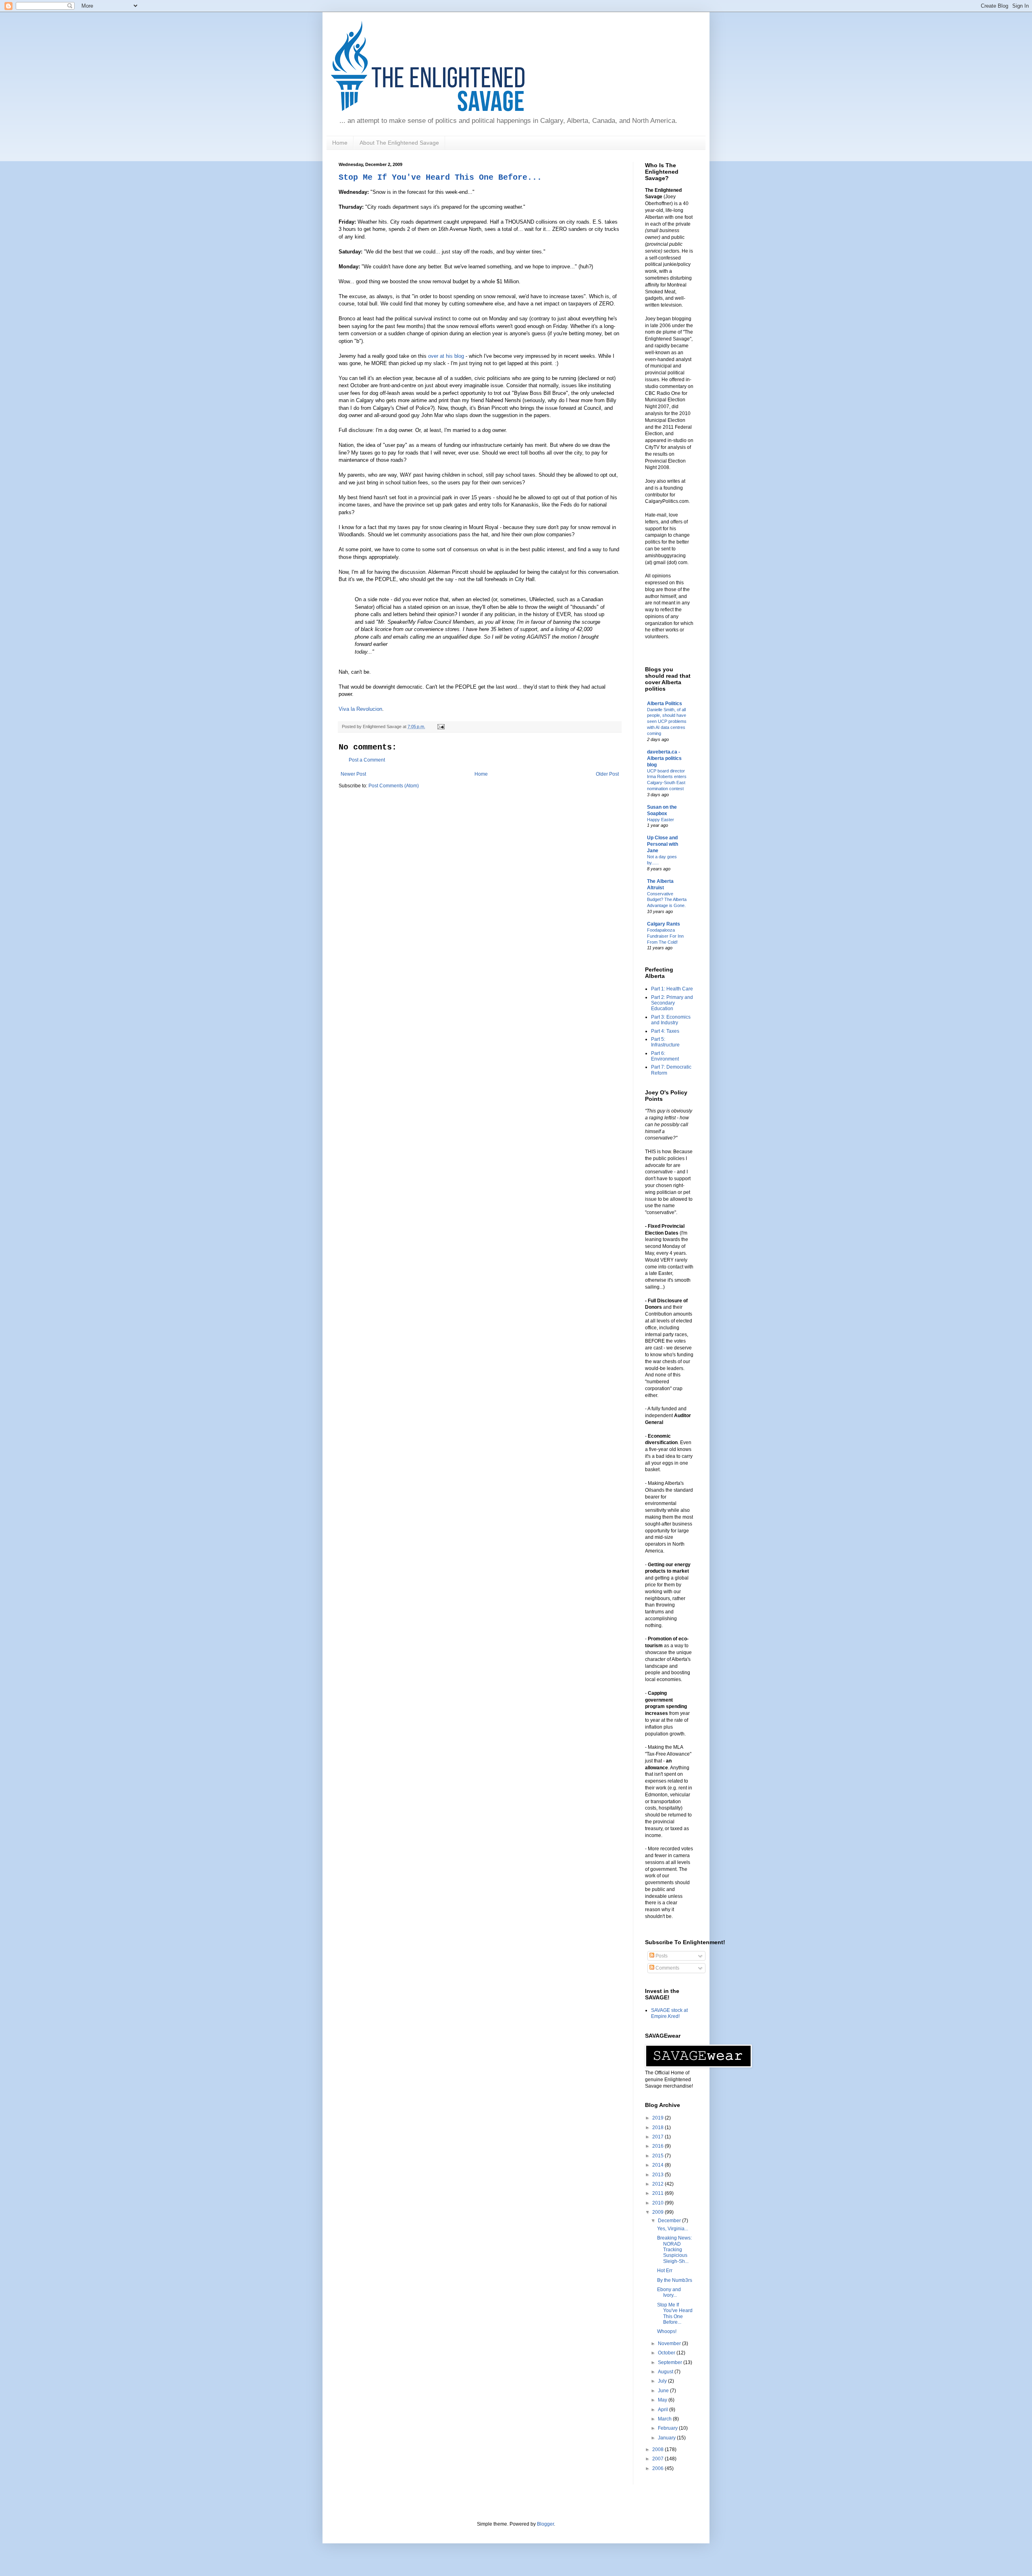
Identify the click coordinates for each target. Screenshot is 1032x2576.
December (670, 2221)
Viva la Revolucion (360, 709)
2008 (659, 2449)
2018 (659, 2128)
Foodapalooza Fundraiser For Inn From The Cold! (665, 936)
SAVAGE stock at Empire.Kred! (669, 2013)
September (671, 2362)
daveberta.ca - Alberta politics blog (664, 758)
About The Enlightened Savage (399, 143)
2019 (659, 2118)
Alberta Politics (665, 704)
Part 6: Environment (665, 1056)
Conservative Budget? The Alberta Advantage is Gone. (667, 900)
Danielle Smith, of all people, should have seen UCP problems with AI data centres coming (667, 721)
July (663, 2381)
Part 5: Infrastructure (665, 1042)
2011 (659, 2193)
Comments (667, 1968)
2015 (659, 2156)
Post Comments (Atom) (394, 786)
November (670, 2344)
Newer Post (353, 774)
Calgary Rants (664, 924)
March (665, 2419)
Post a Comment (367, 760)
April (664, 2410)
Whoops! (667, 2331)
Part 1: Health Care (672, 989)
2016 (659, 2146)
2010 (659, 2203)
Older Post (607, 774)
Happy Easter (661, 820)
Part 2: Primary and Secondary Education (672, 1003)
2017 (659, 2137)
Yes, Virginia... (673, 2229)
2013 (659, 2175)
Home (340, 143)
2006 (659, 2468)
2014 (659, 2165)
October (667, 2353)
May (663, 2400)
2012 (659, 2184)
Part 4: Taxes (665, 1031)
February (668, 2428)
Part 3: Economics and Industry (671, 1020)
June (664, 2391)
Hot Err (665, 2271)
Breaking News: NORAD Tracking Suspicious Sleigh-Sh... (674, 2250)
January (667, 2438)
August (666, 2372)
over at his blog (446, 356)
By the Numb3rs (675, 2280)
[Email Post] (440, 727)
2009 (659, 2212)
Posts (661, 1956)
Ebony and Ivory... (669, 2292)
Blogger (545, 2524)
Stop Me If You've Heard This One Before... (440, 177)
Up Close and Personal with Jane (663, 844)
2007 (659, 2459)
